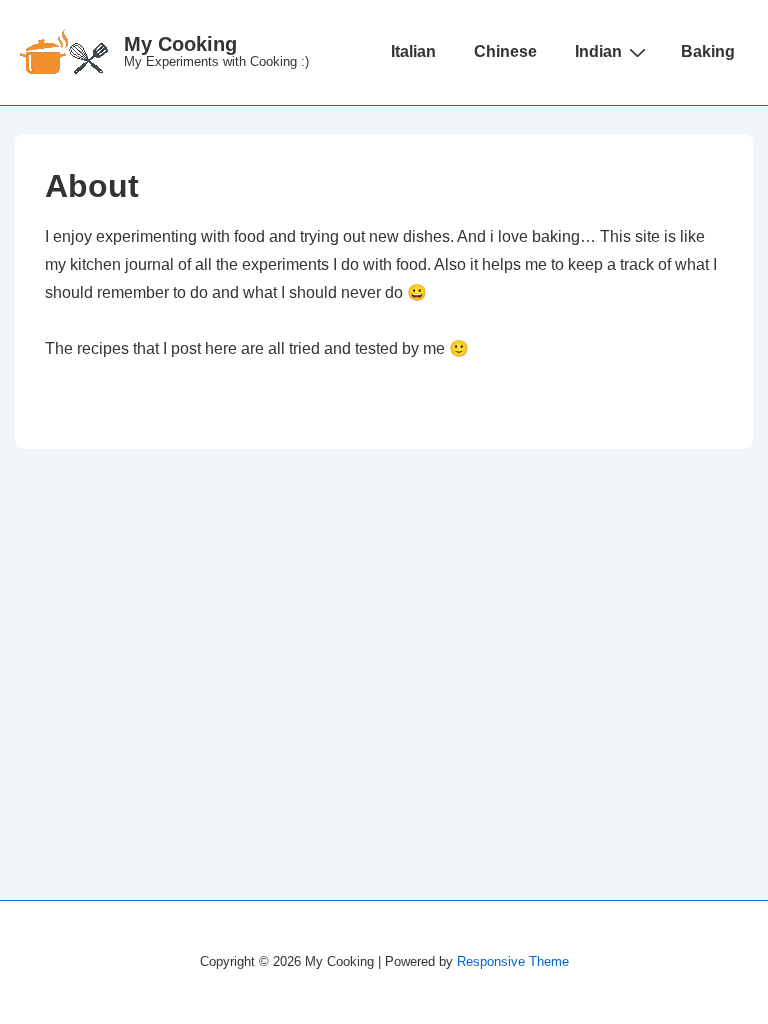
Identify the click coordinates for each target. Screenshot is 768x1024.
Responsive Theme (513, 961)
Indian (598, 51)
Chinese (505, 51)
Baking (708, 51)
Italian (413, 51)
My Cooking (180, 44)
